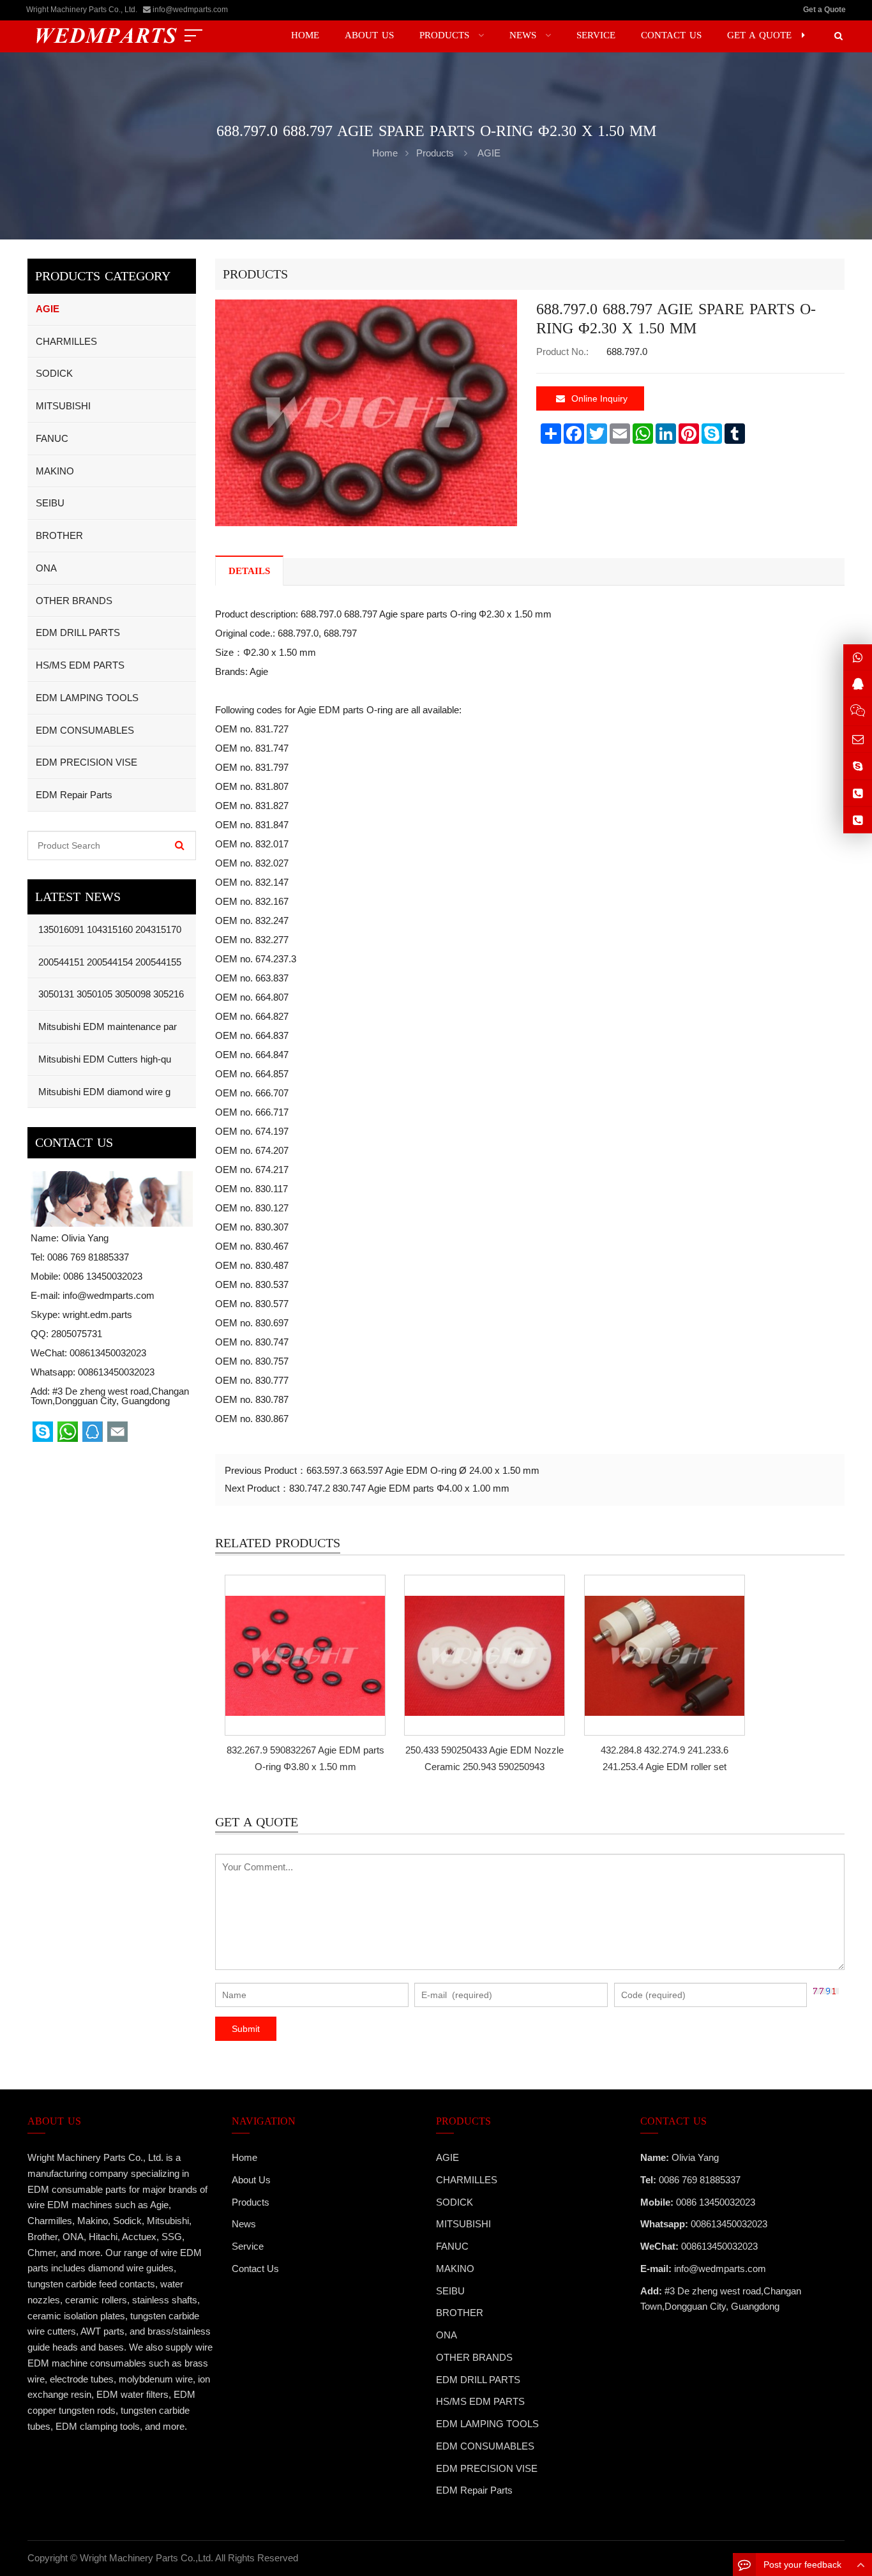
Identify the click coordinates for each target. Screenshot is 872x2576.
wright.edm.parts (97, 1315)
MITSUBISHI (63, 406)
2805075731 (77, 1334)
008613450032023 (116, 1372)
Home (244, 2157)
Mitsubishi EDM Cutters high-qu (103, 1059)
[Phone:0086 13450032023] (858, 820)
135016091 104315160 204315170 (109, 929)
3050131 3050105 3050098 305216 (110, 994)
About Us (251, 2180)
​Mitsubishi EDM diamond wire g (103, 1092)
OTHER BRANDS (74, 601)
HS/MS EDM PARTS (80, 665)
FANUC (52, 438)
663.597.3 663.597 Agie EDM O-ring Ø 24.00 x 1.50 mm (423, 1470)
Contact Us (255, 2269)
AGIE (489, 153)
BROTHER (59, 535)
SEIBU (50, 503)
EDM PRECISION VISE (86, 762)
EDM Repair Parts (74, 795)
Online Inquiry (599, 398)
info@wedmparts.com (190, 10)
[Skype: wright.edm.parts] (858, 766)
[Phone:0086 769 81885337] (858, 793)
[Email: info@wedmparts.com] (858, 739)
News (244, 2224)
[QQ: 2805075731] (858, 684)
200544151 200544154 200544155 (109, 962)
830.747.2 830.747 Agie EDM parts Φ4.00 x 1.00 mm (399, 1488)
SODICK (54, 373)
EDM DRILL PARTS (78, 633)
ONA (46, 568)
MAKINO (55, 471)
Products (435, 153)
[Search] (180, 845)
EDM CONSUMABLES (85, 730)
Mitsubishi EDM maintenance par (106, 1027)
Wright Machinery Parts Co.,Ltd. (147, 2558)
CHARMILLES (66, 341)
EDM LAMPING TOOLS (87, 698)
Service (248, 2246)
